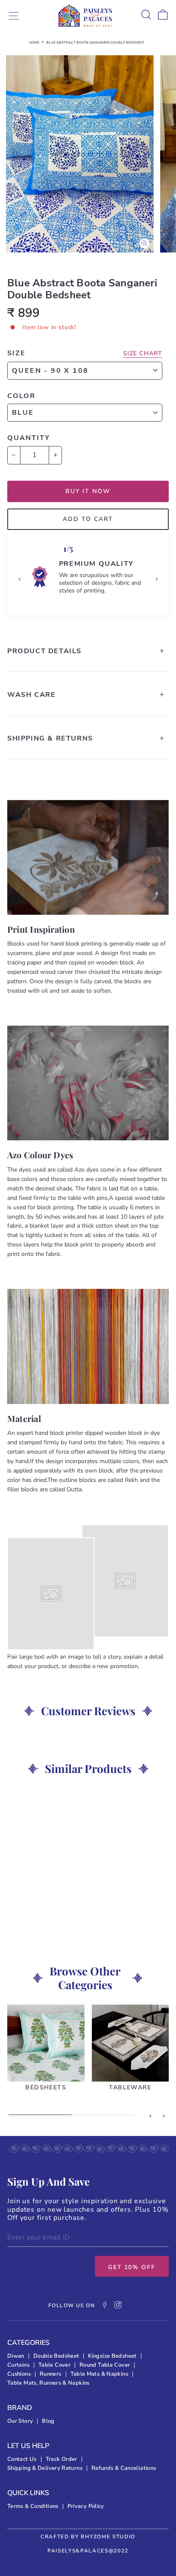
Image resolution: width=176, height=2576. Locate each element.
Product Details (44, 651)
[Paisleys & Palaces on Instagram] (118, 2306)
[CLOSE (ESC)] (88, 154)
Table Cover (54, 2365)
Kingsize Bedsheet (112, 2356)
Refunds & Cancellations (124, 2468)
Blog (48, 2421)
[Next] (156, 579)
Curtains (18, 2365)
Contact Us (22, 2459)
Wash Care (31, 695)
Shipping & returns (50, 738)
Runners (51, 2374)
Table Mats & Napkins (99, 2374)
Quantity (29, 438)
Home (34, 43)
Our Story (20, 2421)
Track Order (62, 2459)
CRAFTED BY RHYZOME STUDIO (88, 2537)
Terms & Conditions (33, 2506)
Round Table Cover (105, 2365)
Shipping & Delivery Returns (45, 2468)
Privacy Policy (86, 2506)
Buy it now (88, 491)
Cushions (19, 2374)
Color (21, 396)
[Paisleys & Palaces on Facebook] (105, 2306)
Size (16, 353)
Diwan (16, 2356)
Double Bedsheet (56, 2356)
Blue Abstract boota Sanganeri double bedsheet (95, 43)
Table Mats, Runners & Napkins (48, 2383)
